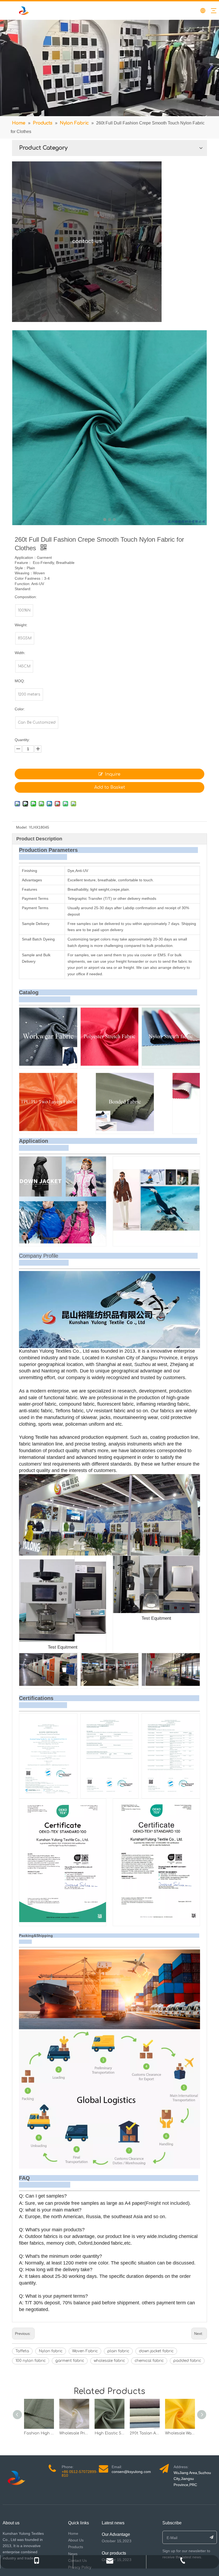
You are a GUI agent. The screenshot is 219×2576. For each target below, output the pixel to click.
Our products (114, 2553)
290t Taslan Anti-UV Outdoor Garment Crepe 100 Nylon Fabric (145, 2433)
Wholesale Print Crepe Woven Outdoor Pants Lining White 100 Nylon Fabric (74, 2433)
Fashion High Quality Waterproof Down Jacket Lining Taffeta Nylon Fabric (39, 2433)
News (73, 2554)
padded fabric (187, 2361)
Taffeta (22, 2351)
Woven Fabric (85, 2351)
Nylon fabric (51, 2351)
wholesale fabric (109, 2361)
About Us (76, 2540)
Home (73, 2533)
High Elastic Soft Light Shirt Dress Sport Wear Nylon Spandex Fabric (109, 2433)
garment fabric (70, 2361)
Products (76, 2547)
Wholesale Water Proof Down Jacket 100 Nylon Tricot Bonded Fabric (180, 2433)
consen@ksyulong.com (131, 2472)
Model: (22, 827)
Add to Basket (110, 787)
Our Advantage (116, 2534)
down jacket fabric (156, 2351)
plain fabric (118, 2351)
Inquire (113, 774)
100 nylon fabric (31, 2361)
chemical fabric (149, 2361)
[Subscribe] (212, 2537)
